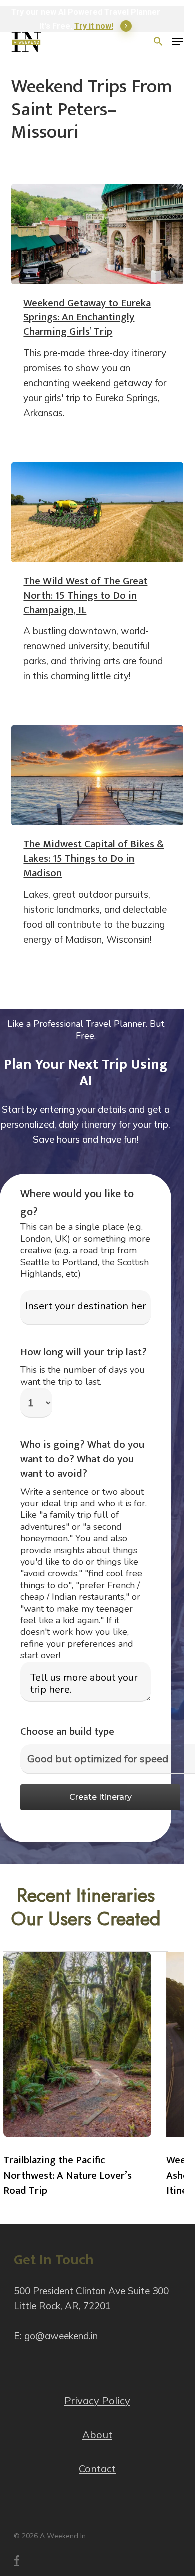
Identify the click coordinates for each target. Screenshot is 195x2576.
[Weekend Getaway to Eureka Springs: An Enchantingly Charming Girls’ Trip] (97, 234)
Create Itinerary (101, 1797)
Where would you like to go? (77, 1203)
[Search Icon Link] (158, 42)
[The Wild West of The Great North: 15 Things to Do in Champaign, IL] (97, 512)
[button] (178, 42)
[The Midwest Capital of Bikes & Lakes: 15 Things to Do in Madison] (97, 775)
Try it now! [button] (94, 26)
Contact (97, 2469)
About (97, 2435)
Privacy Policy (97, 2401)
